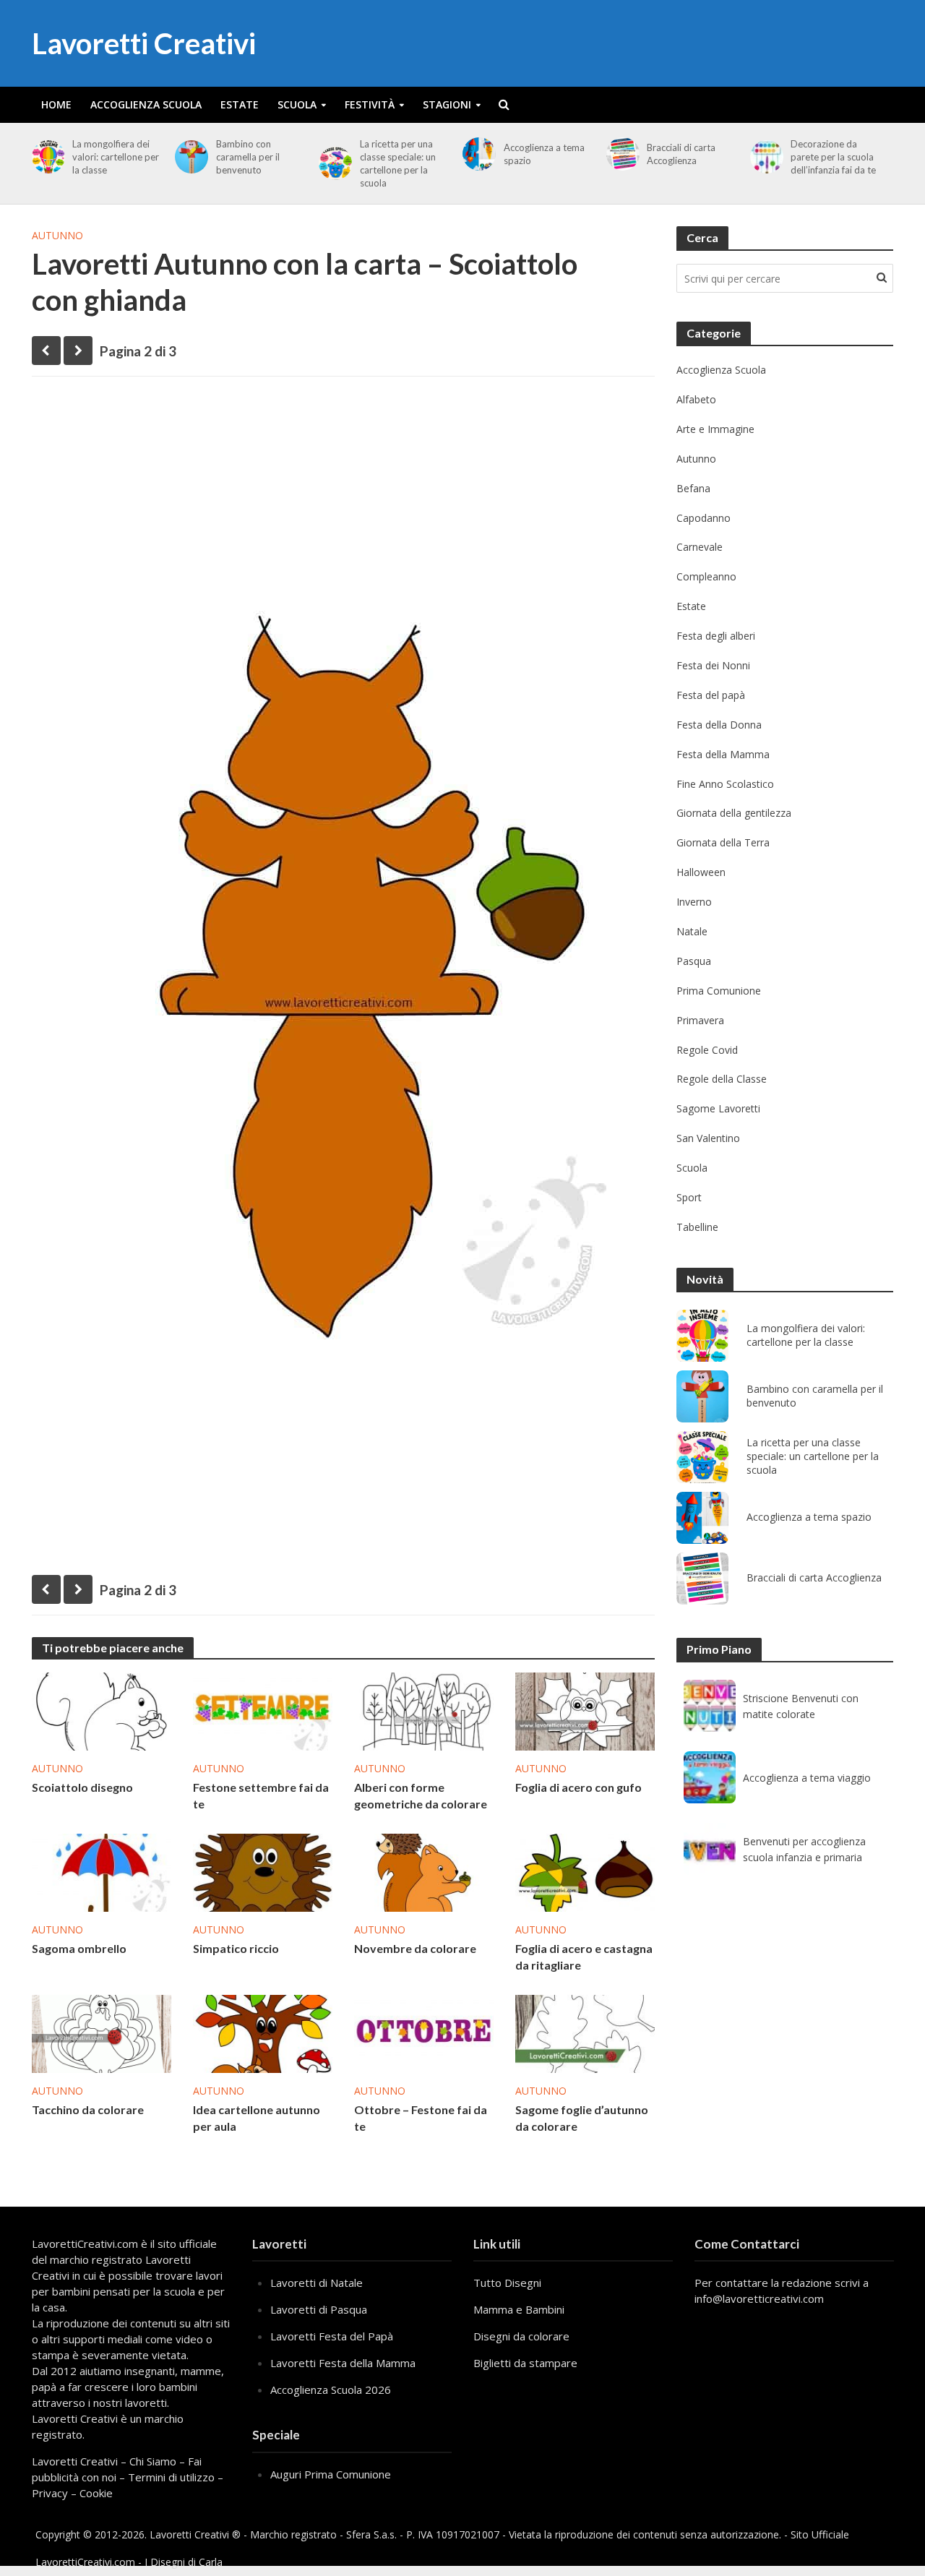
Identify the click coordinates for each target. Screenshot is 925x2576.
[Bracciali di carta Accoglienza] (620, 154)
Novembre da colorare (415, 1948)
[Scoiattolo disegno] (102, 1710)
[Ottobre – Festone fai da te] (424, 2032)
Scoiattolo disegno (82, 1787)
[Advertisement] (343, 499)
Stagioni (447, 104)
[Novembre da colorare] (424, 1871)
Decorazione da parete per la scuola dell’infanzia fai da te (833, 157)
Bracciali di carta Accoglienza (681, 154)
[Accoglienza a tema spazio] (477, 154)
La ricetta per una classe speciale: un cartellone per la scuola (398, 163)
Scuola (297, 104)
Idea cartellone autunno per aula (257, 2118)
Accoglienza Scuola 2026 (331, 2390)
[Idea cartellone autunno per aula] (263, 2032)
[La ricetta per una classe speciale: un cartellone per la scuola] (333, 163)
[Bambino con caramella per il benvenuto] (189, 157)
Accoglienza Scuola (146, 104)
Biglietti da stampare (525, 2363)
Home (56, 104)
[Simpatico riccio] (263, 1871)
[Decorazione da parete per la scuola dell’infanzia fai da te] (764, 157)
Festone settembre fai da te (261, 1795)
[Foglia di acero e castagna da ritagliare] (585, 1871)
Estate (240, 104)
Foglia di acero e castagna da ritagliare (584, 1957)
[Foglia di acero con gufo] (585, 1710)
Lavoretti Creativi (144, 43)
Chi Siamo (153, 2461)
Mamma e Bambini (519, 2309)
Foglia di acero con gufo (578, 1787)
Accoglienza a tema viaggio (807, 1778)
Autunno (57, 235)
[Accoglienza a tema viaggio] (710, 1777)
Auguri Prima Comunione (331, 2474)
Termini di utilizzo (171, 2477)
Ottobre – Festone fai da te (421, 2118)
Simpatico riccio (236, 1948)
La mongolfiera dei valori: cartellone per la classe (116, 157)
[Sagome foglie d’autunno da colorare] (585, 2032)
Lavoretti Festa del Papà (332, 2336)
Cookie (96, 2493)
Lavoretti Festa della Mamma (343, 2363)
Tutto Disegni (507, 2283)
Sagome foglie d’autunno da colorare (582, 2118)
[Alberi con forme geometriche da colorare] (424, 1710)
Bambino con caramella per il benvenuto (248, 157)
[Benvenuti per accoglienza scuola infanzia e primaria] (710, 1849)
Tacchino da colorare (88, 2109)
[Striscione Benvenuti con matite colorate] (710, 1706)
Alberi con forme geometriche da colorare (421, 1795)
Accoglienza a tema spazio (544, 154)
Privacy (50, 2493)
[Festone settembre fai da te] (263, 1710)
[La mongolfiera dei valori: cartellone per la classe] (46, 157)
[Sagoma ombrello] (102, 1871)
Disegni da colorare (521, 2336)
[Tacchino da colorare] (102, 2032)
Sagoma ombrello (79, 1948)
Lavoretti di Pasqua (319, 2309)
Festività (370, 104)
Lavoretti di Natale (317, 2283)
